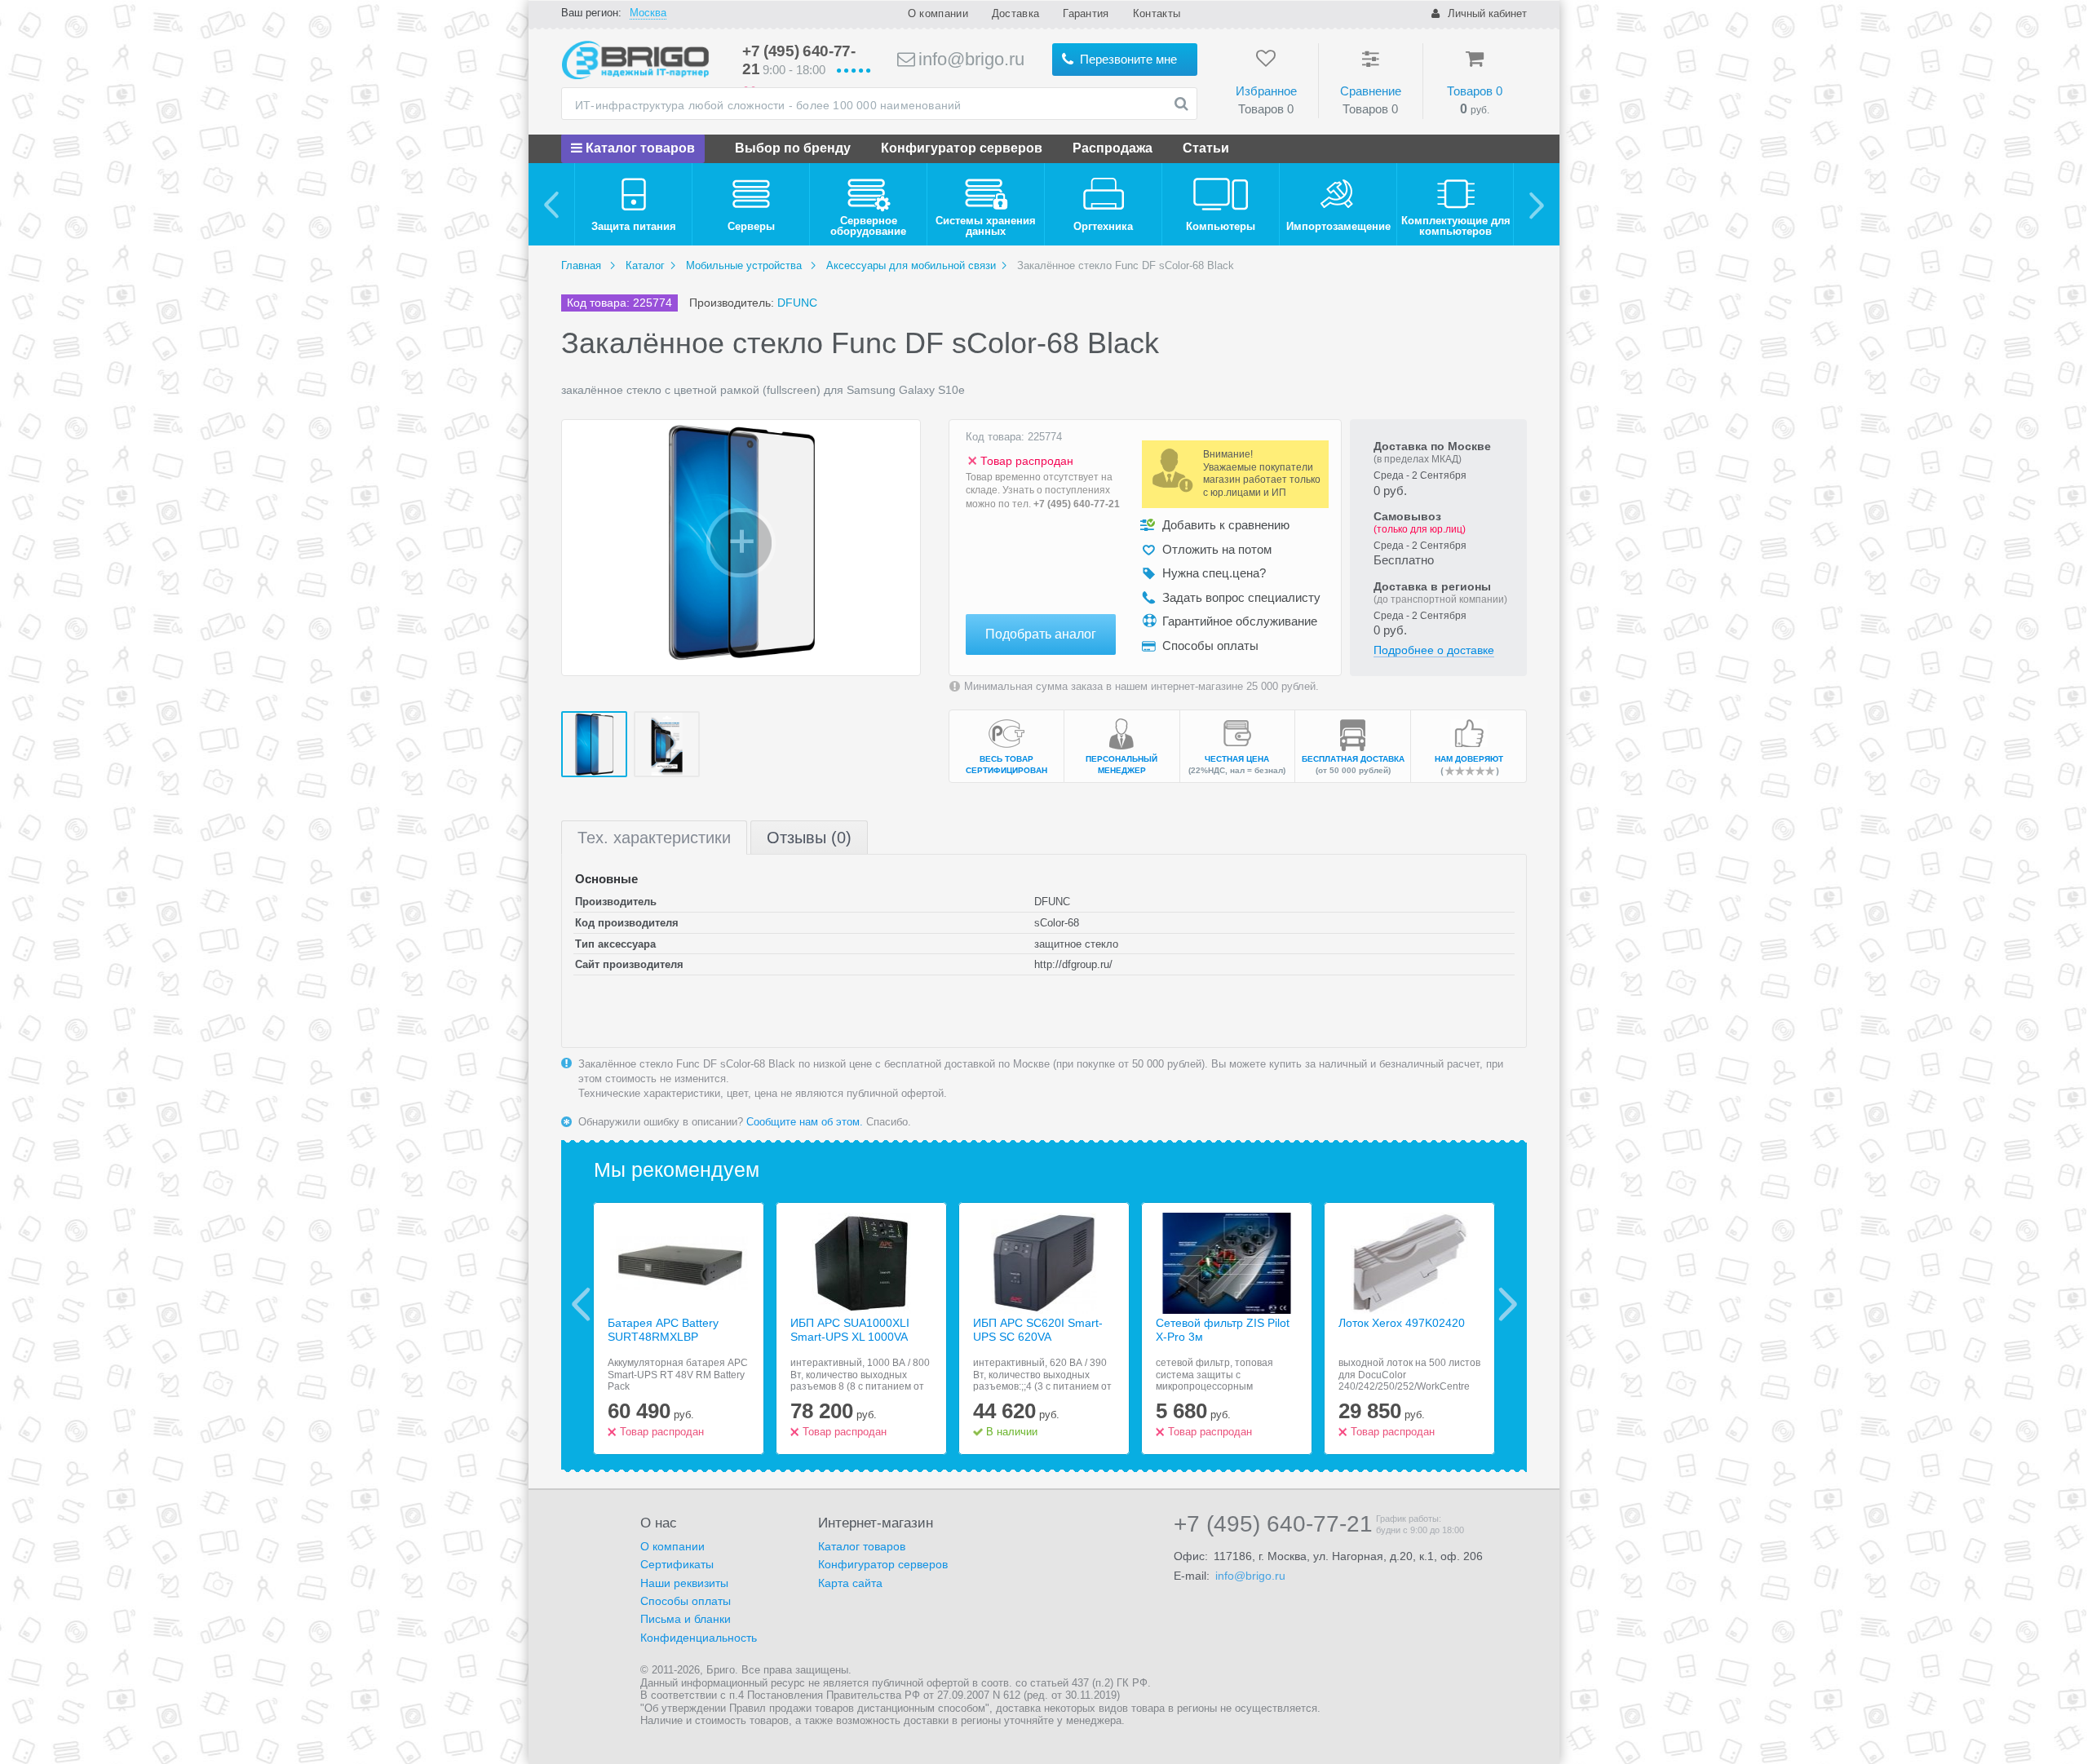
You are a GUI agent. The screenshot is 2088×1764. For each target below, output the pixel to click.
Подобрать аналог (1041, 634)
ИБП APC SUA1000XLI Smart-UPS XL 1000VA (850, 1330)
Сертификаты (677, 1564)
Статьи (1206, 148)
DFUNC (797, 303)
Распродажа (1113, 148)
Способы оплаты (686, 1601)
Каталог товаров (639, 148)
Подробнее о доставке (1434, 650)
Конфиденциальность (699, 1638)
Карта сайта (850, 1583)
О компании (938, 13)
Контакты (1157, 13)
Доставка (1015, 13)
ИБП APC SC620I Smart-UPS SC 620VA (1038, 1330)
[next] (1536, 204)
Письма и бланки (686, 1619)
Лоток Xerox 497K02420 (1402, 1323)
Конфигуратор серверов (962, 148)
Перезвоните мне (1127, 59)
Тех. (654, 838)
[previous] (552, 204)
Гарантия (1086, 13)
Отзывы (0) (809, 838)
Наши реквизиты (684, 1583)
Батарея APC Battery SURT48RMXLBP (663, 1330)
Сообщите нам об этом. (805, 1122)
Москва (648, 13)
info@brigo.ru (969, 59)
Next (1508, 1304)
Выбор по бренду (793, 148)
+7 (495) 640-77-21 (1077, 504)
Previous (581, 1304)
